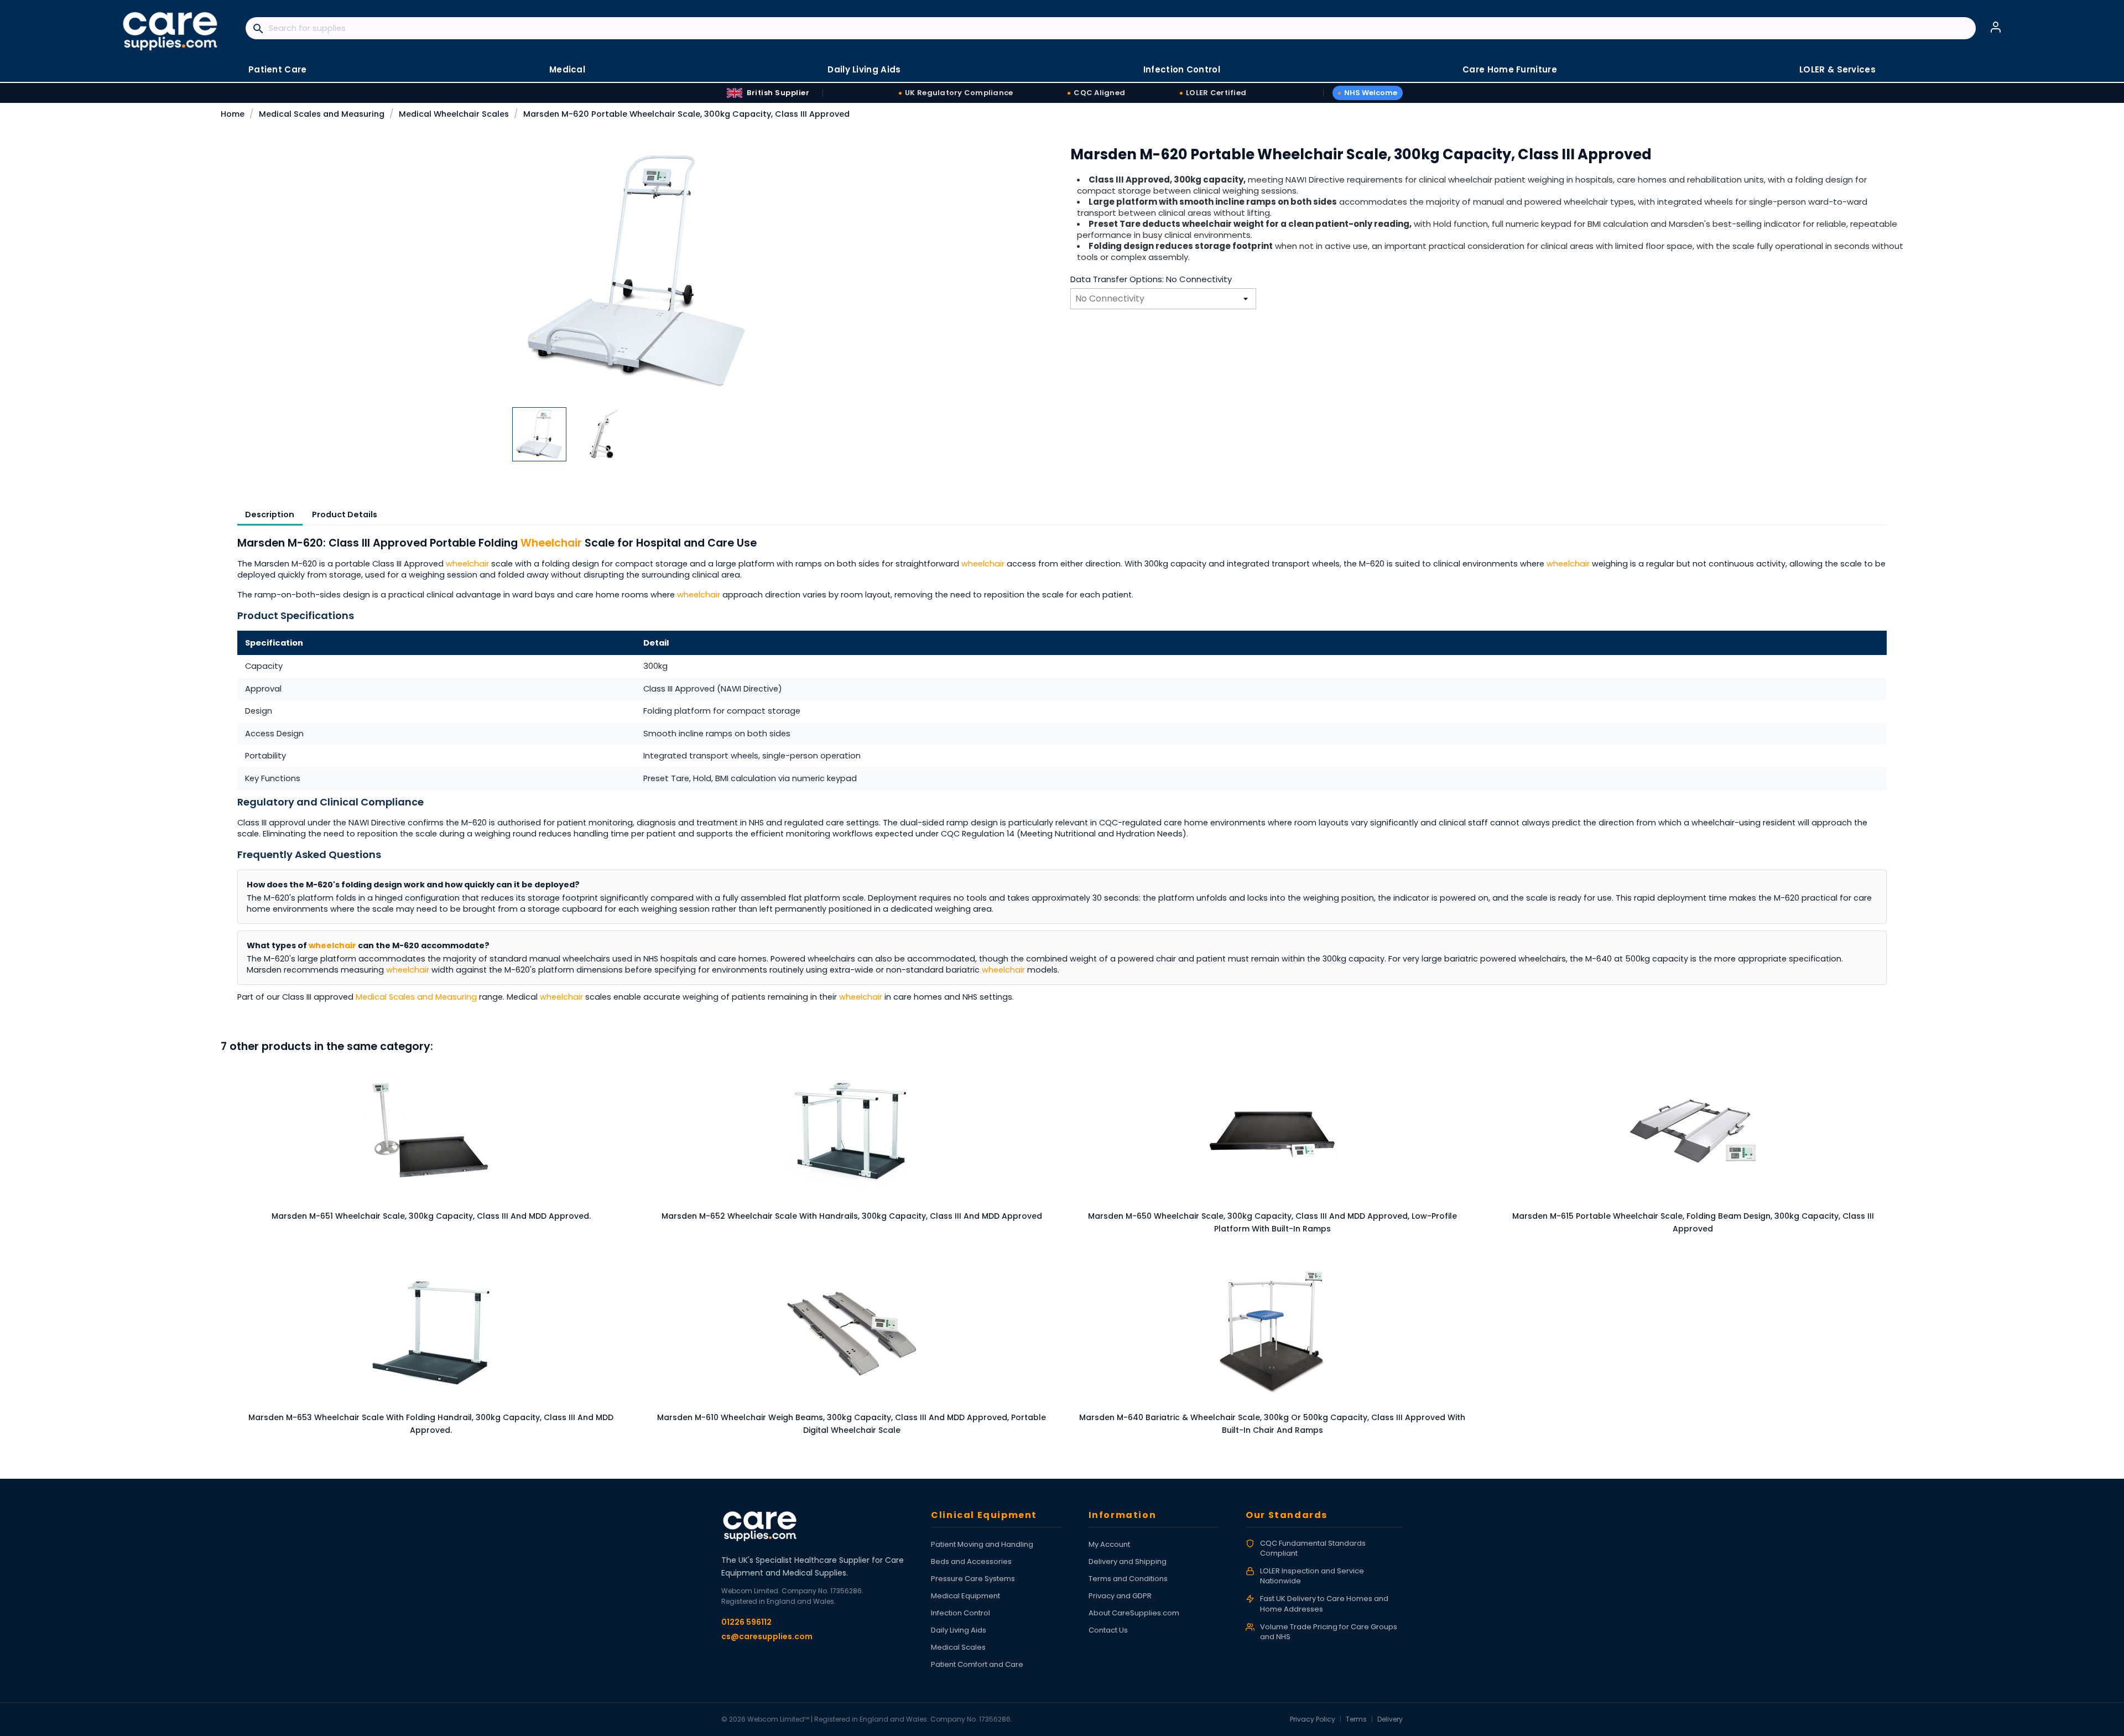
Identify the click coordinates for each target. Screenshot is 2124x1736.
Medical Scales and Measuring (416, 997)
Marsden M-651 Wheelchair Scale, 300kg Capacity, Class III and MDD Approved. (431, 1216)
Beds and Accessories (971, 1561)
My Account (1109, 1544)
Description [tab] (270, 514)
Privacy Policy (1313, 1719)
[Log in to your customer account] (1996, 27)
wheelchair (467, 564)
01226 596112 (746, 1622)
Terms (1356, 1719)
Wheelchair (551, 543)
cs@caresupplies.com (767, 1636)
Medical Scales (958, 1647)
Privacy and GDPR (1120, 1596)
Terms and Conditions (1128, 1579)
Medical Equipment (965, 1596)
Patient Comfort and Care (977, 1664)
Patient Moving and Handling (982, 1544)
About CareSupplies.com (1134, 1613)
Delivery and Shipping (1128, 1561)
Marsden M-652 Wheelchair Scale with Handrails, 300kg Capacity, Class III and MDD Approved (852, 1216)
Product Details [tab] (345, 514)
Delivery (1390, 1719)
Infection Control (961, 1613)
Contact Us (1108, 1630)
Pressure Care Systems (973, 1579)
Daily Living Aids (959, 1630)
